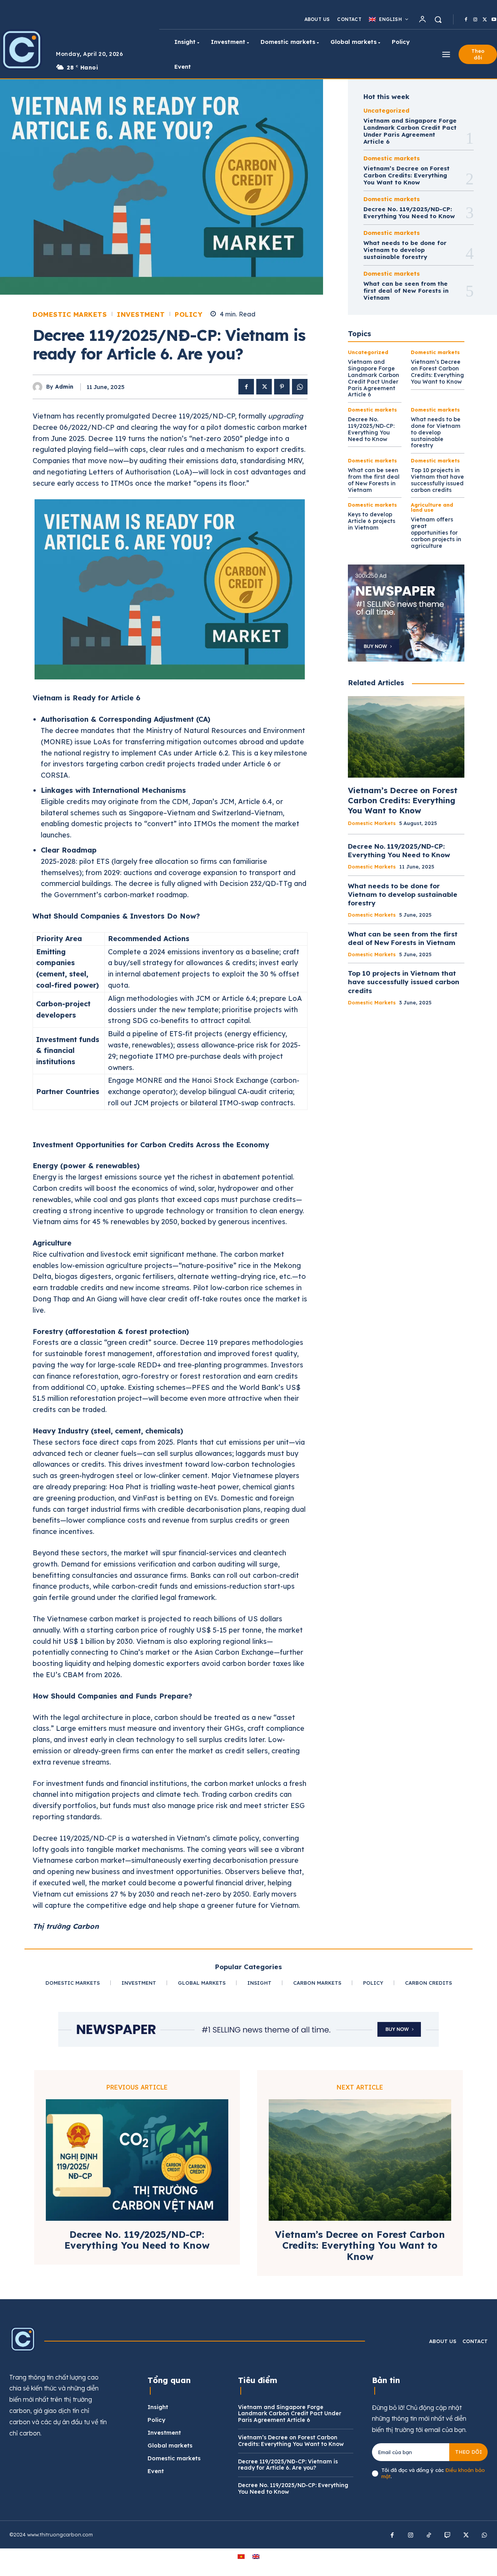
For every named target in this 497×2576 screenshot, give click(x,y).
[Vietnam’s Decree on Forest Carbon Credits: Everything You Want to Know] (406, 737)
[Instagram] (475, 20)
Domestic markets (70, 314)
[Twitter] (485, 20)
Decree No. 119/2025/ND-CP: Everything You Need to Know (409, 213)
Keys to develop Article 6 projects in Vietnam (372, 521)
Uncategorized (386, 110)
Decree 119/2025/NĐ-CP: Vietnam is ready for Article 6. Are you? (288, 2465)
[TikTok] (429, 2536)
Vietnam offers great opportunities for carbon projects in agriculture (436, 532)
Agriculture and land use (432, 507)
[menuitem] (388, 19)
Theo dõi (468, 2452)
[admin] (39, 387)
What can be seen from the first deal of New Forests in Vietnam (406, 291)
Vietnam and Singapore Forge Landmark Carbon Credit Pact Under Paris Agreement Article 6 (410, 131)
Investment (141, 314)
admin (64, 387)
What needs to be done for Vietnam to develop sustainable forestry (405, 250)
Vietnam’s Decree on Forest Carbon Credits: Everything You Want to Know (407, 175)
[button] (438, 19)
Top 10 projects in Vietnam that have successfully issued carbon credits (437, 480)
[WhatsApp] (300, 387)
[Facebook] (466, 20)
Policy (189, 314)
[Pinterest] (282, 387)
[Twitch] (448, 2536)
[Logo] (23, 2339)
